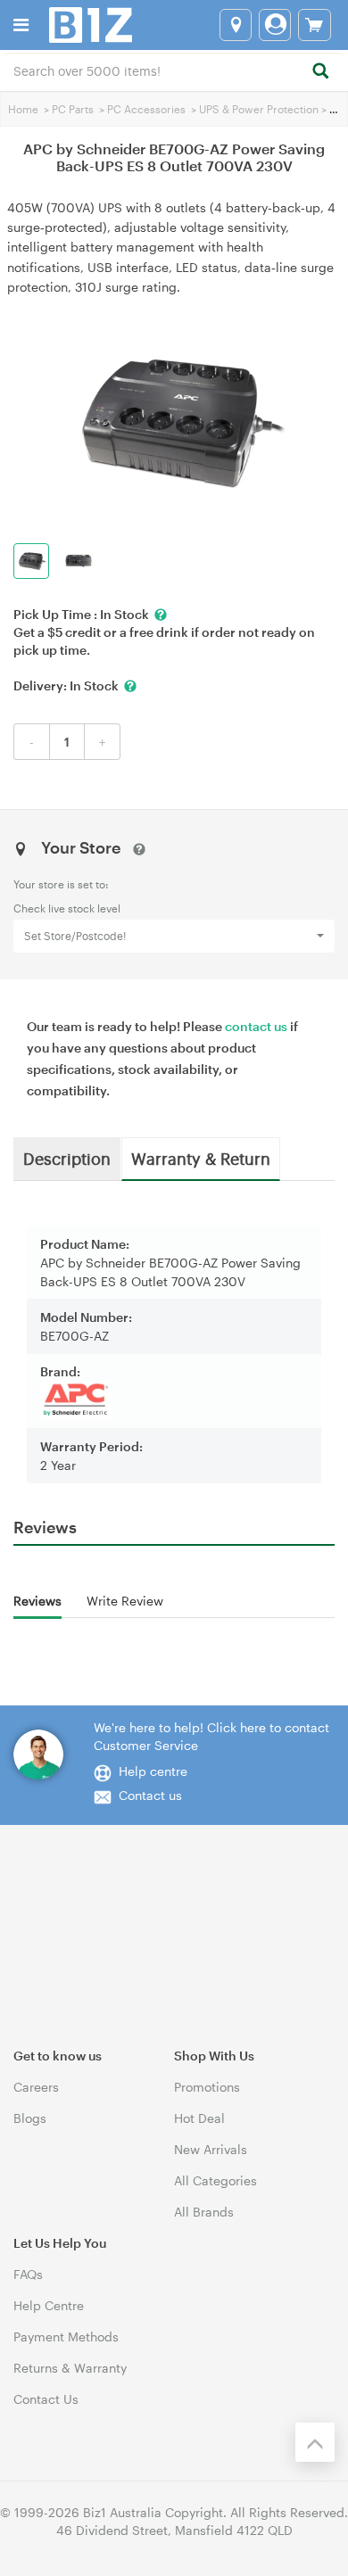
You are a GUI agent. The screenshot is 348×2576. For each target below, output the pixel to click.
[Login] (275, 25)
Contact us (150, 1795)
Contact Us (46, 2399)
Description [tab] (67, 1158)
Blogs (30, 2118)
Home (23, 109)
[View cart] (315, 25)
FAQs (28, 2274)
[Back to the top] (315, 2442)
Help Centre (49, 2305)
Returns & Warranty (70, 2368)
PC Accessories (146, 109)
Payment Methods (66, 2337)
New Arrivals (211, 2149)
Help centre (153, 1771)
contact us (256, 1026)
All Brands (204, 2212)
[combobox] (174, 70)
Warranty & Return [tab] (201, 1158)
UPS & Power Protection (259, 109)
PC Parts (73, 109)
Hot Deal (199, 2118)
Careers (36, 2087)
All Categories (215, 2180)
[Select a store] (236, 25)
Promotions (207, 2087)
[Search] (320, 72)
